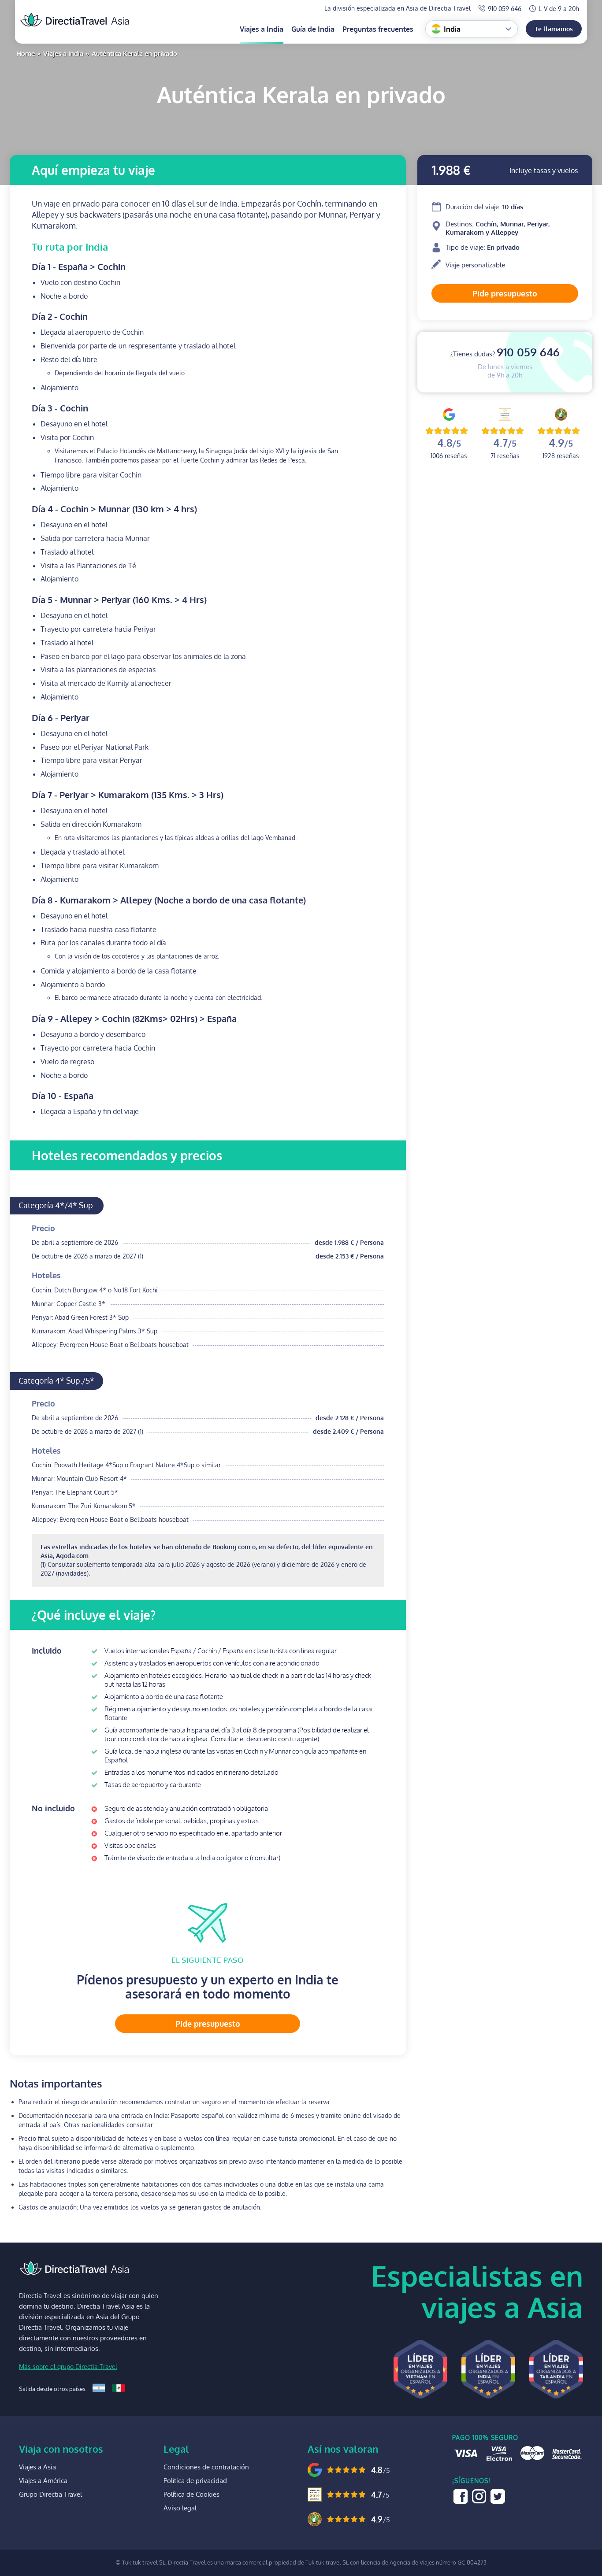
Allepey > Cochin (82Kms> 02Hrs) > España (134, 1018)
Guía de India (313, 29)
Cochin (60, 316)
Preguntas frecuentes (378, 29)
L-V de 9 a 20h (559, 9)
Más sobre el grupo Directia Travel (68, 2367)
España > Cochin (79, 266)
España (63, 1096)
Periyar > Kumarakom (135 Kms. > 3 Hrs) (128, 795)
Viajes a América (43, 2481)
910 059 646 (505, 9)
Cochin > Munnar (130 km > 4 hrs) (114, 509)
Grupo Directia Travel (50, 2494)
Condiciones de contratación (206, 2467)
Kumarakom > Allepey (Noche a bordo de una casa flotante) (169, 900)
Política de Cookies (191, 2494)
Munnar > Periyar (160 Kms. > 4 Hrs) (119, 600)
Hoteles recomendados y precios (127, 1155)
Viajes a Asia (37, 2467)
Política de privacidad (195, 2481)
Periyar (61, 718)
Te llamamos (554, 29)
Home (26, 54)
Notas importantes (56, 2084)
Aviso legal (180, 2508)
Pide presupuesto (505, 293)
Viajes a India (262, 29)
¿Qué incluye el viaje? (94, 1615)
